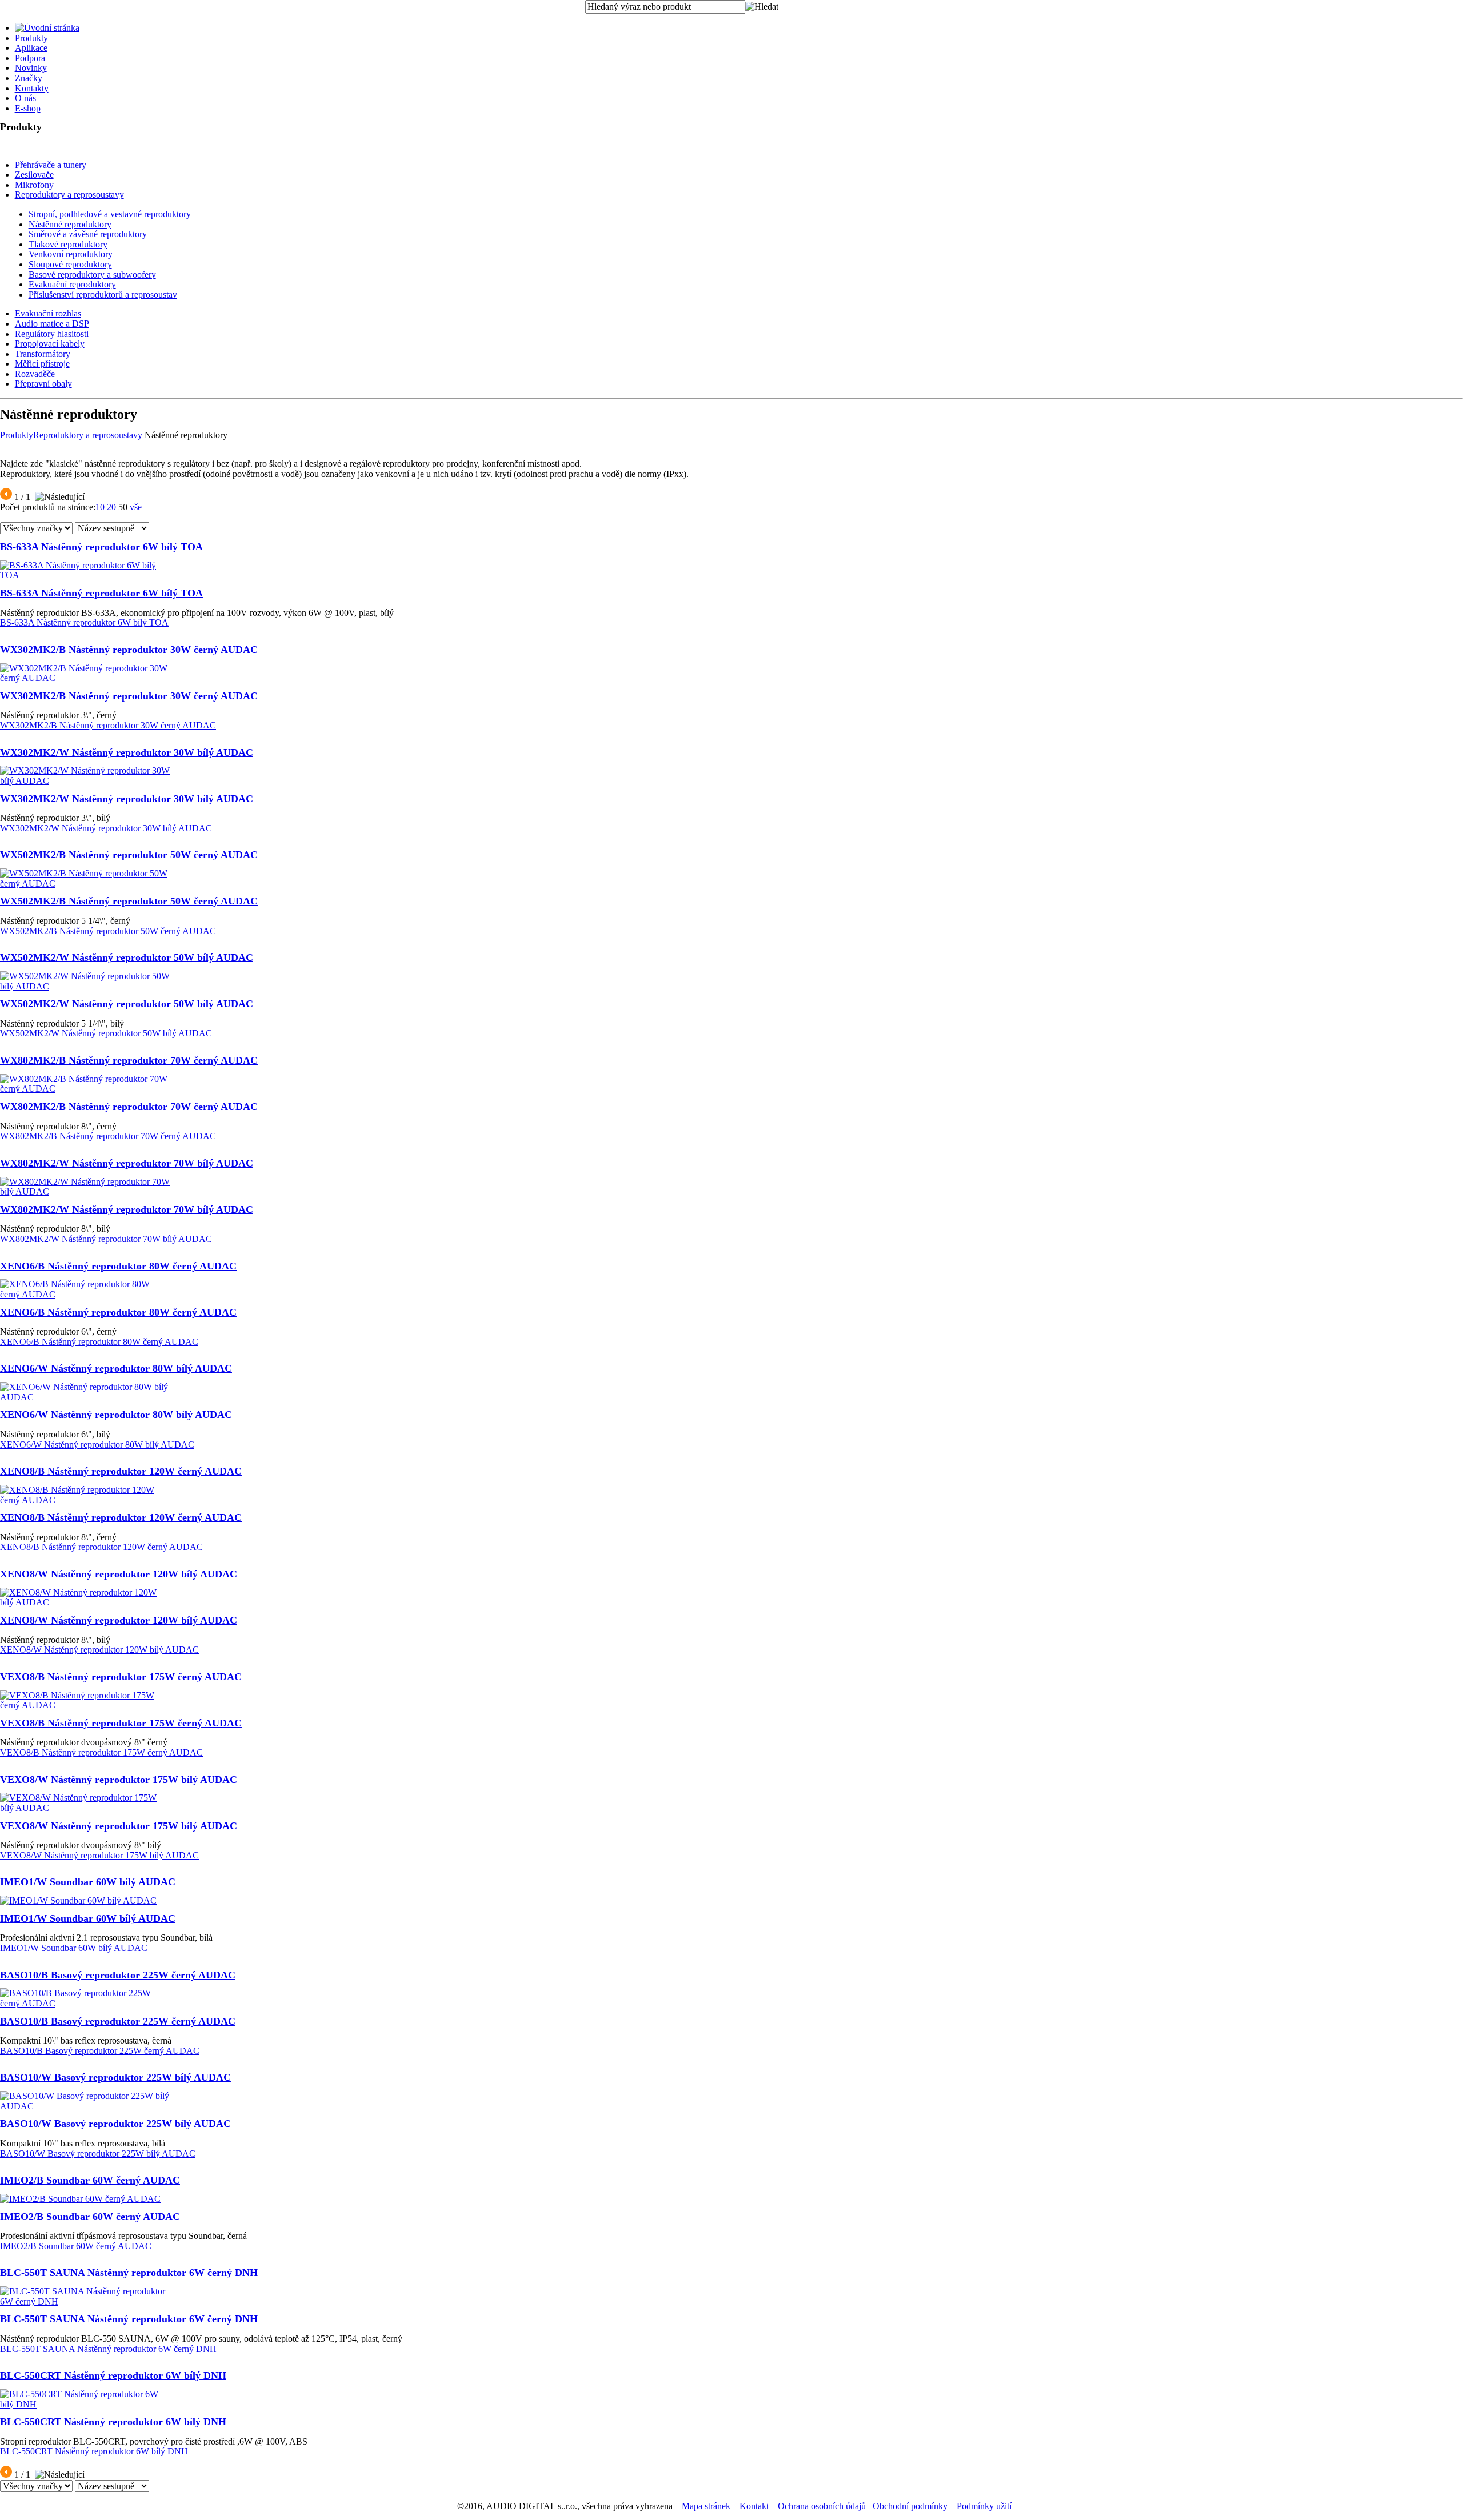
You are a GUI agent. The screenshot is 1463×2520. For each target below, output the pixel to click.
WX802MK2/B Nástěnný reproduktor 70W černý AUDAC (129, 1060)
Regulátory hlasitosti (52, 334)
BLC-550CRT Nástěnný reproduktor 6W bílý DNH (113, 2375)
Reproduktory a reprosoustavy (69, 195)
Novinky (31, 68)
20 (111, 507)
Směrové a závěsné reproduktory (88, 234)
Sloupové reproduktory (70, 264)
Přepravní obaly (43, 384)
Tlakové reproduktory (68, 244)
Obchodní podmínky (910, 2506)
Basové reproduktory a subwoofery (92, 275)
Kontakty (32, 88)
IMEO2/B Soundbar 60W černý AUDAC (90, 2180)
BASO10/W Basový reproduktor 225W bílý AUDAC (115, 2077)
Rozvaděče (35, 374)
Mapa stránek (706, 2506)
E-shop (28, 108)
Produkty (31, 38)
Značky (29, 78)
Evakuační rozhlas (48, 313)
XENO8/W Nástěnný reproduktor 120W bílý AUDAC (119, 1574)
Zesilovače (34, 175)
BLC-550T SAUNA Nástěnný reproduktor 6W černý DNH (129, 2273)
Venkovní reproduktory (71, 254)
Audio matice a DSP (52, 324)
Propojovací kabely (50, 344)
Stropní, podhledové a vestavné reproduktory (110, 214)
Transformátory (43, 354)
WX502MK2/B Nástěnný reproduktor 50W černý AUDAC (129, 855)
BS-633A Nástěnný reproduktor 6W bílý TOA (101, 547)
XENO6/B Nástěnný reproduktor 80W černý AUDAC (118, 1266)
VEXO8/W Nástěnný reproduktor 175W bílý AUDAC (119, 1780)
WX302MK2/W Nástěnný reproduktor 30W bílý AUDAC (127, 752)
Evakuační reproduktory (72, 284)
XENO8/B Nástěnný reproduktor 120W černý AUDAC (121, 1471)
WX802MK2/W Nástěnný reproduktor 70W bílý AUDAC (127, 1163)
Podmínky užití (984, 2506)
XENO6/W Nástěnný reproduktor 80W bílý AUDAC (116, 1368)
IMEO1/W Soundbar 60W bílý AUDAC (88, 1882)
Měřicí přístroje (42, 364)
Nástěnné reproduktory (70, 224)
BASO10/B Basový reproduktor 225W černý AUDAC (118, 1975)
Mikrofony (34, 185)
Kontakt (754, 2506)
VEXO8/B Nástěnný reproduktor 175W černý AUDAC (121, 1677)
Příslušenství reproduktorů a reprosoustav (103, 295)
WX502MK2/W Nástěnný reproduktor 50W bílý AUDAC (127, 957)
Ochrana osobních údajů (822, 2506)
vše (136, 507)
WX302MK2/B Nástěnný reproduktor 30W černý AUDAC (129, 650)
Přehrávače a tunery (51, 165)
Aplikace (31, 48)
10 (100, 507)
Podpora (30, 58)
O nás (25, 98)
